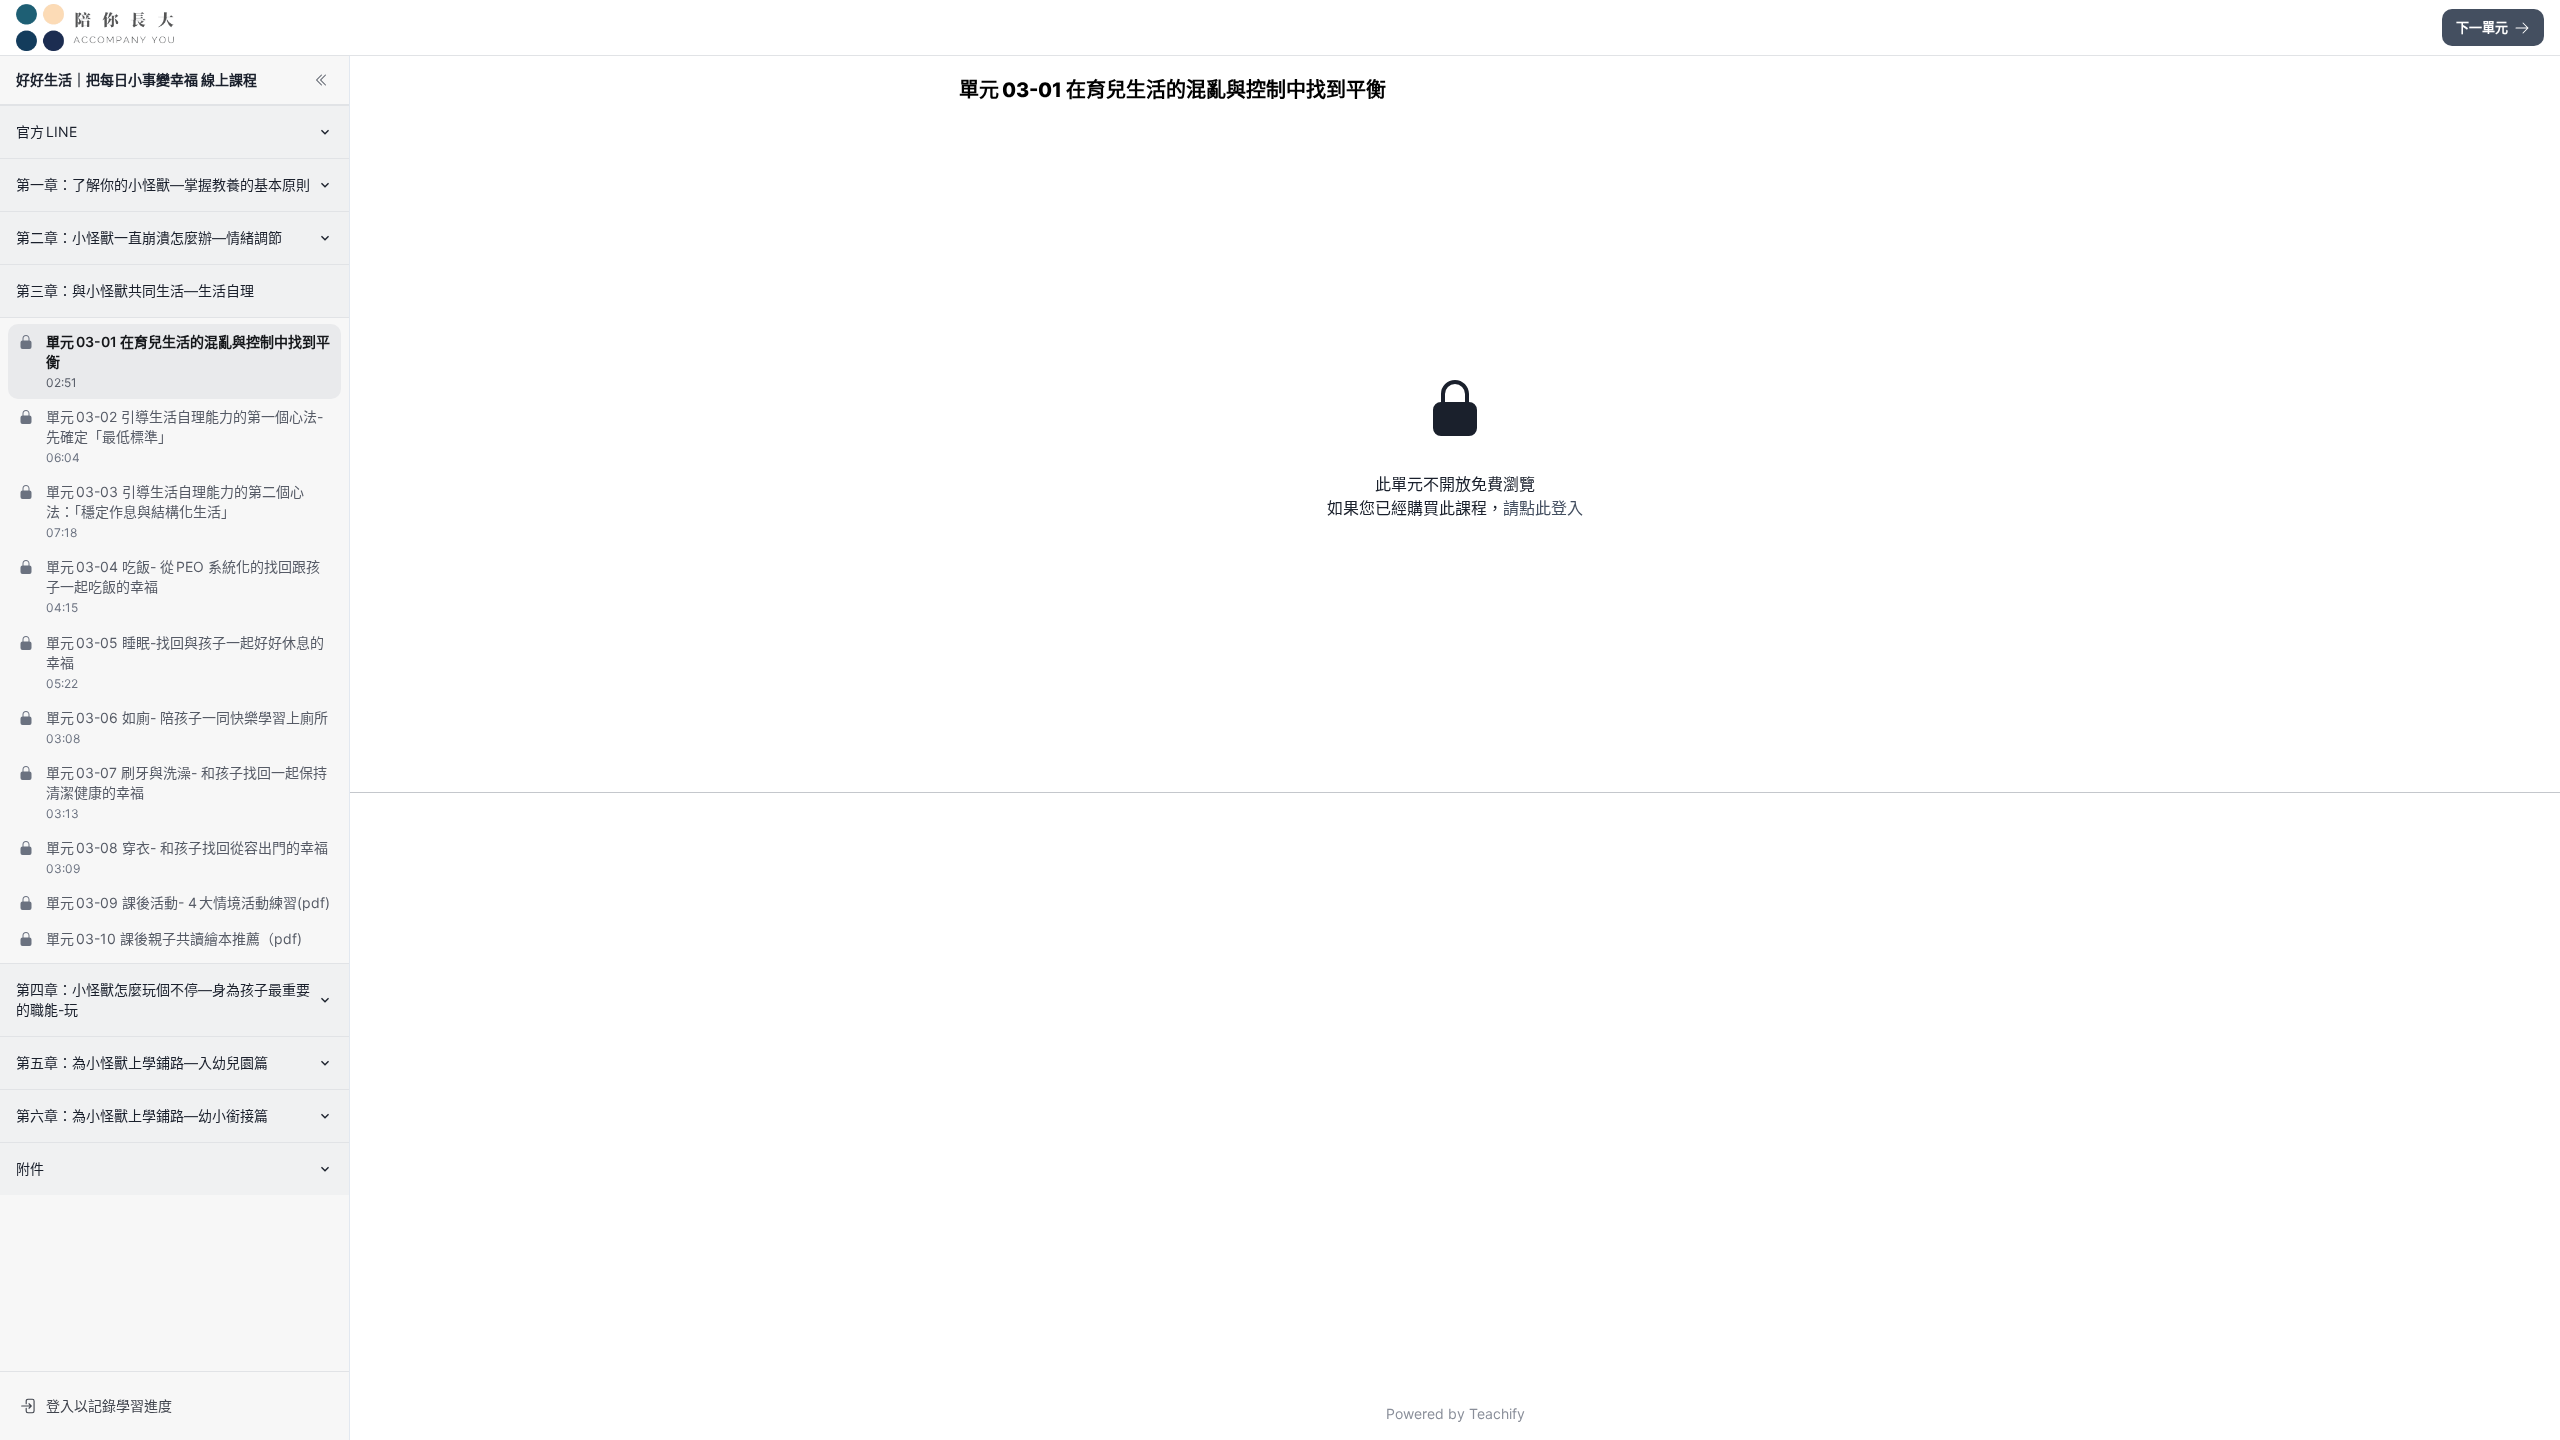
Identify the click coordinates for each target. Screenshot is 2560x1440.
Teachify (1497, 1413)
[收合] (321, 80)
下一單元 (2482, 27)
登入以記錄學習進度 (109, 1405)
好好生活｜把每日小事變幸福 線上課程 (136, 79)
